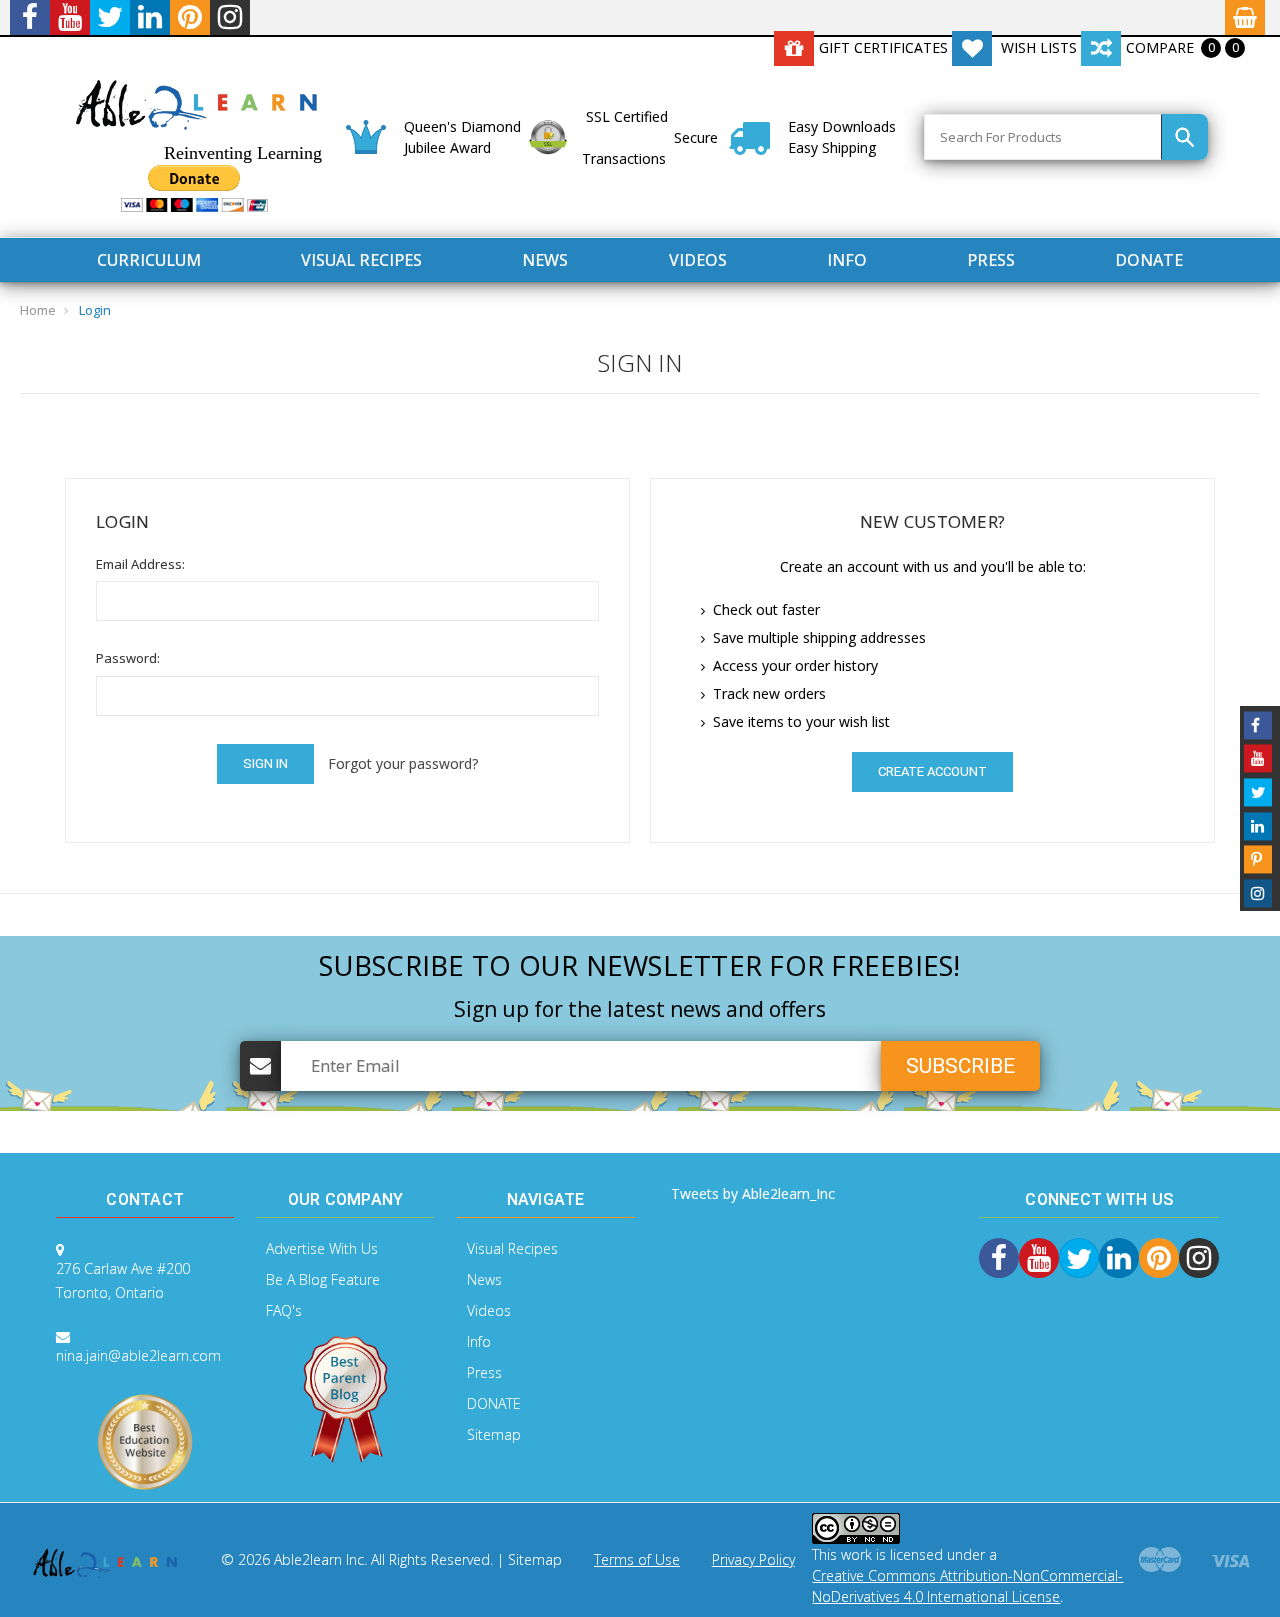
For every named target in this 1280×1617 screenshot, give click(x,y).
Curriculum (149, 260)
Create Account (932, 771)
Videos (698, 260)
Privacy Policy (753, 1559)
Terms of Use (637, 1559)
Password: (128, 658)
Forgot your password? (403, 763)
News (545, 260)
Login (95, 310)
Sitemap (494, 1434)
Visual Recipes (361, 260)
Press (991, 260)
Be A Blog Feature (323, 1279)
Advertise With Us (322, 1248)
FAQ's (284, 1310)
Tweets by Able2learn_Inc (753, 1193)
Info (847, 260)
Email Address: (140, 564)
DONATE (1149, 260)
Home (38, 310)
